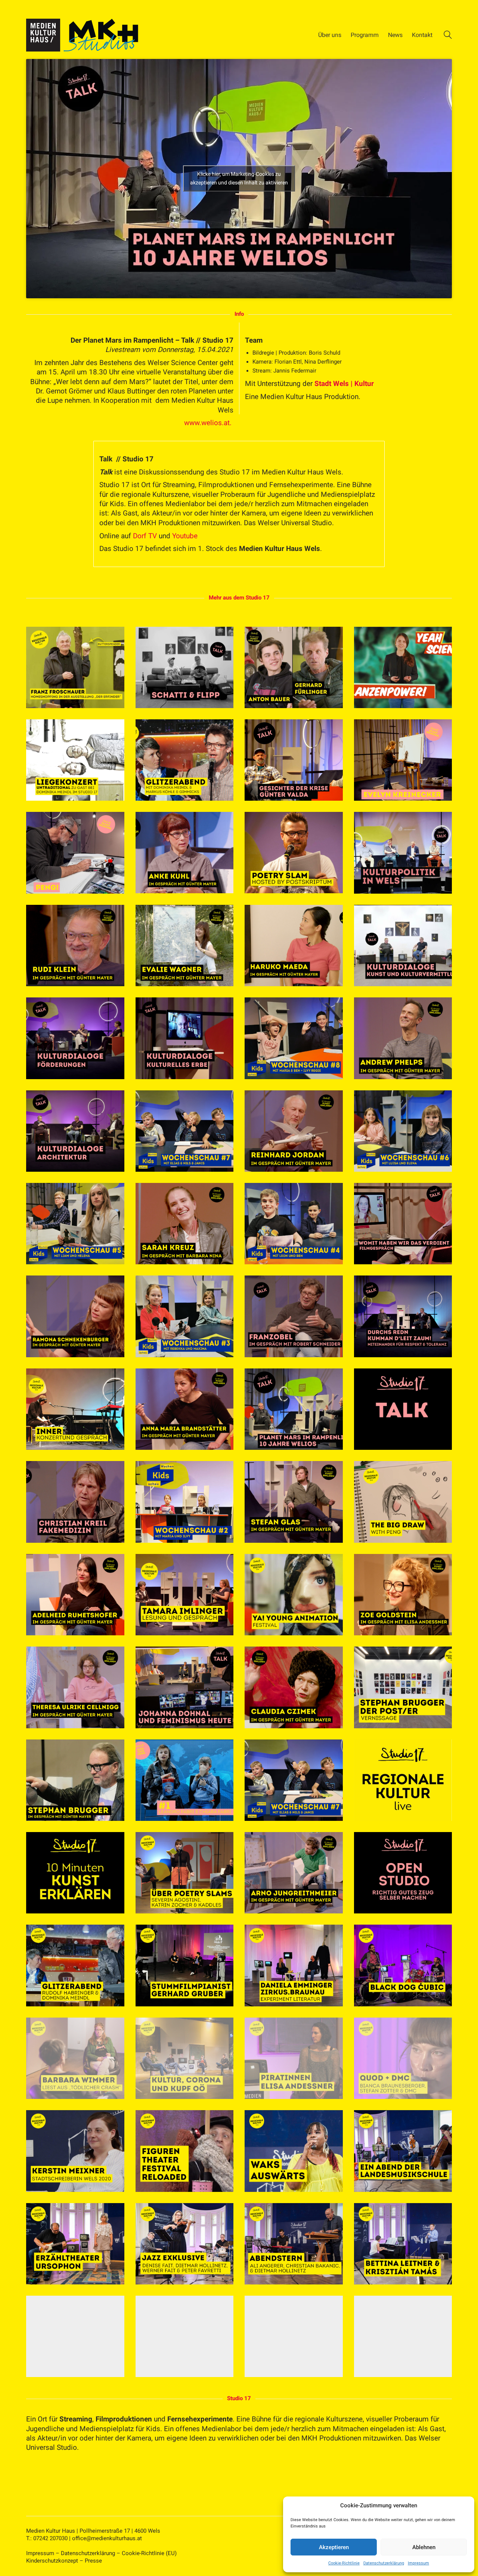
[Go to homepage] (82, 35)
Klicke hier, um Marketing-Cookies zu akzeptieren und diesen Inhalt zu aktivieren (239, 178)
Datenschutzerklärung (384, 2563)
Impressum (418, 2563)
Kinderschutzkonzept (52, 2561)
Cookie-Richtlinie (344, 2563)
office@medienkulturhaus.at (107, 2538)
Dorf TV (145, 536)
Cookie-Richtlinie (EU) (149, 2553)
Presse (93, 2561)
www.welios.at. (209, 423)
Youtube (185, 536)
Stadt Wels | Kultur (344, 384)
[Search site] (448, 36)
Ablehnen (424, 2547)
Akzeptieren (334, 2547)
